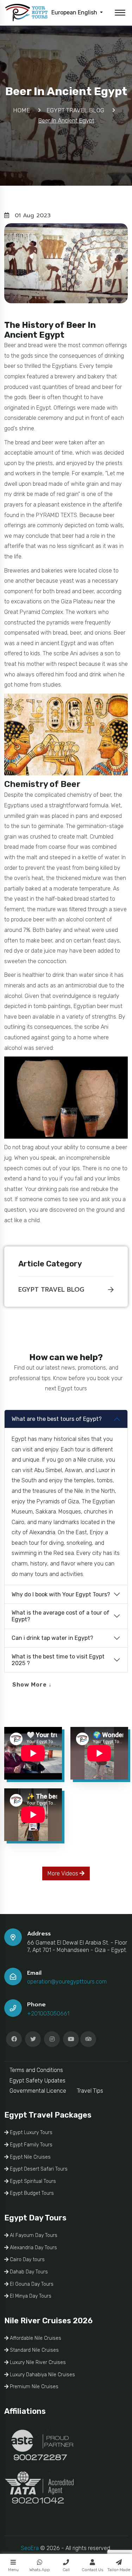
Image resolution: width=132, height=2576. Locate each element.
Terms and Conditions (36, 2070)
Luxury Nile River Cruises (37, 2362)
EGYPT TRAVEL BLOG (51, 1290)
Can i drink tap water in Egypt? (52, 1638)
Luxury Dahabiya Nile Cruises (42, 2375)
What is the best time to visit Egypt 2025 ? (58, 1660)
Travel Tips (90, 2091)
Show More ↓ (32, 1685)
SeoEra (30, 2548)
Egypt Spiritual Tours (32, 2181)
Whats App (40, 2570)
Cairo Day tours (27, 2260)
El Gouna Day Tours (31, 2284)
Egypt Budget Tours (31, 2193)
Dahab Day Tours (28, 2272)
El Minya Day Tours (30, 2296)
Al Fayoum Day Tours (33, 2235)
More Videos (64, 1873)
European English (75, 12)
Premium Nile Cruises (33, 2387)
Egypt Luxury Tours (30, 2133)
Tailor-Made (119, 2570)
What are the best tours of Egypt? (57, 1419)
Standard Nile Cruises (34, 2350)
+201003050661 (48, 2014)
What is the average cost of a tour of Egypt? (61, 1616)
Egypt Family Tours (30, 2145)
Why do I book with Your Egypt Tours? (61, 1594)
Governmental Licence (38, 2091)
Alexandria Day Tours (33, 2248)
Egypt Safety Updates (37, 2081)
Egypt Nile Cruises (30, 2157)
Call (66, 2570)
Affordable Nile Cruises (35, 2338)
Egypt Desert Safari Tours (38, 2169)
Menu (13, 2570)
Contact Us (92, 2570)
